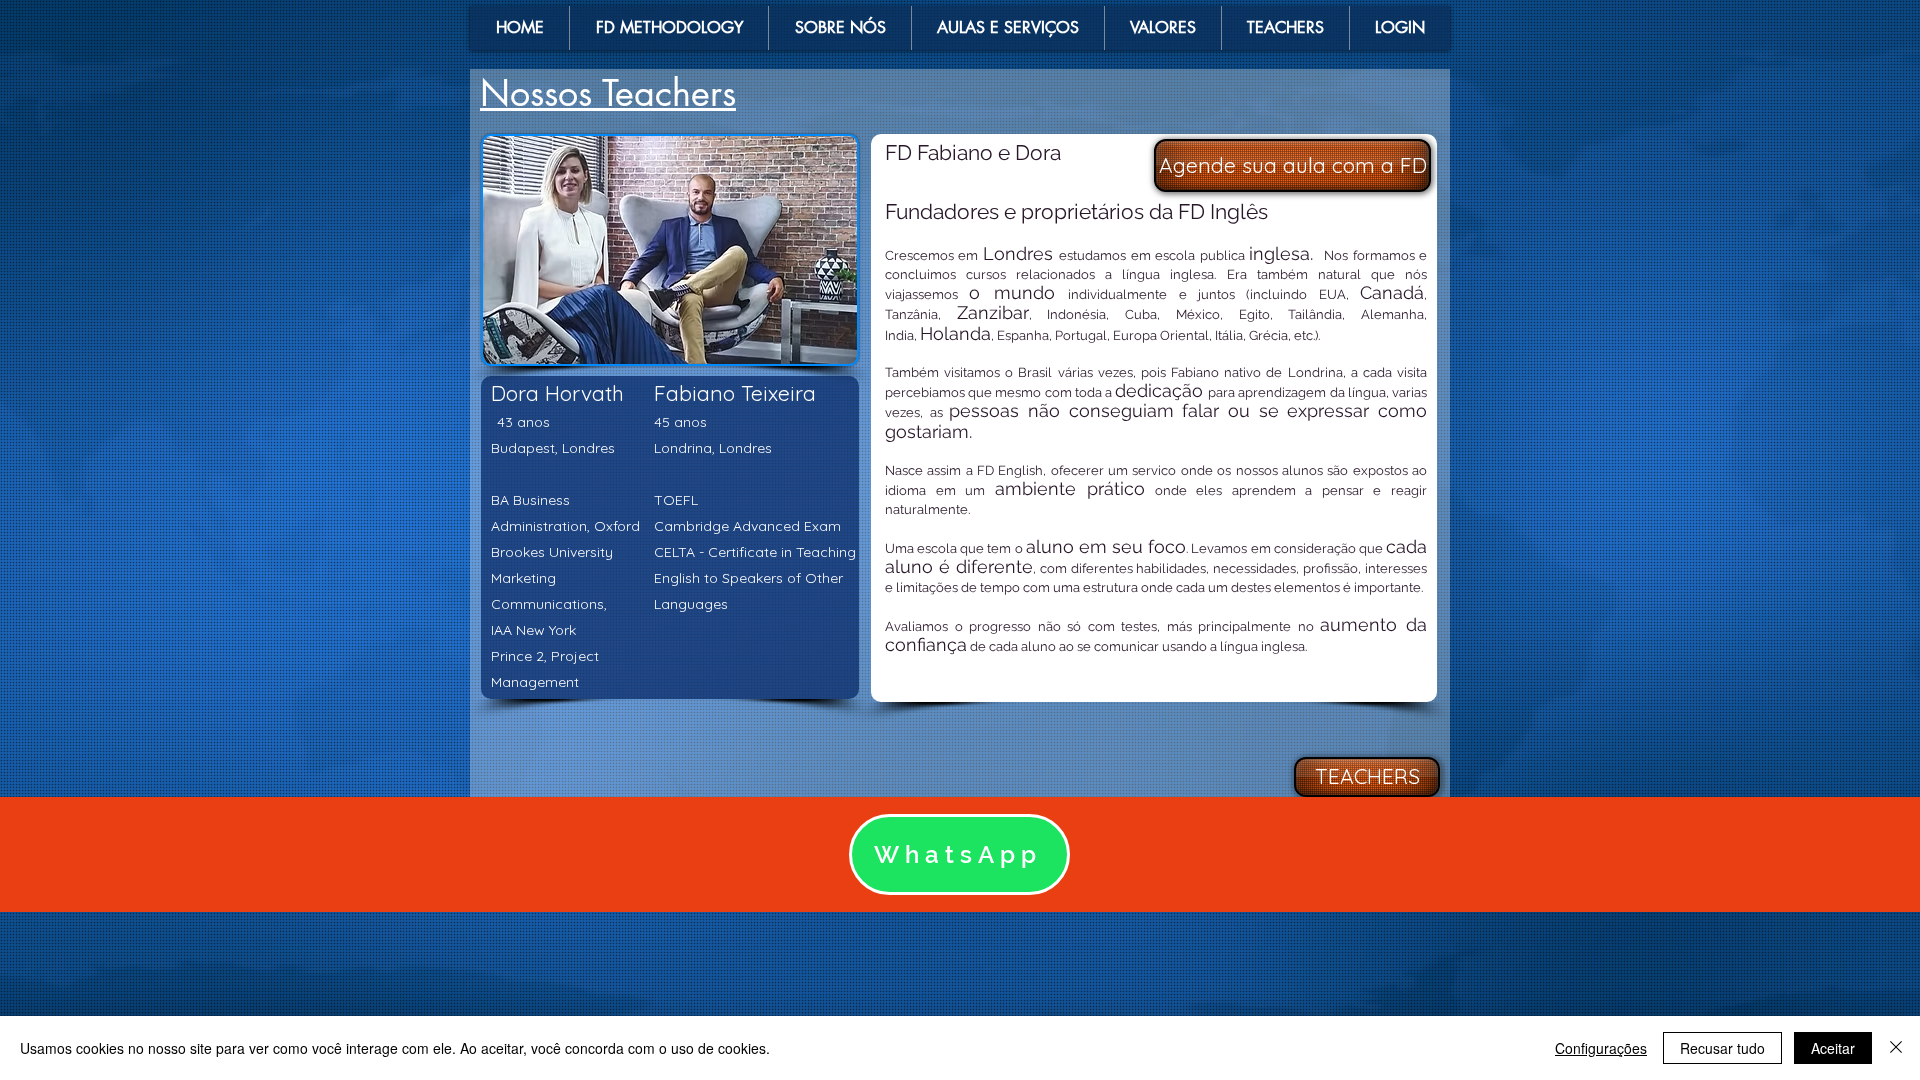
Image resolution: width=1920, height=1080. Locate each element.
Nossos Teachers (608, 93)
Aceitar (1833, 1048)
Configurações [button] (1601, 1048)
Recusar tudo (1722, 1048)
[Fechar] (1896, 1048)
